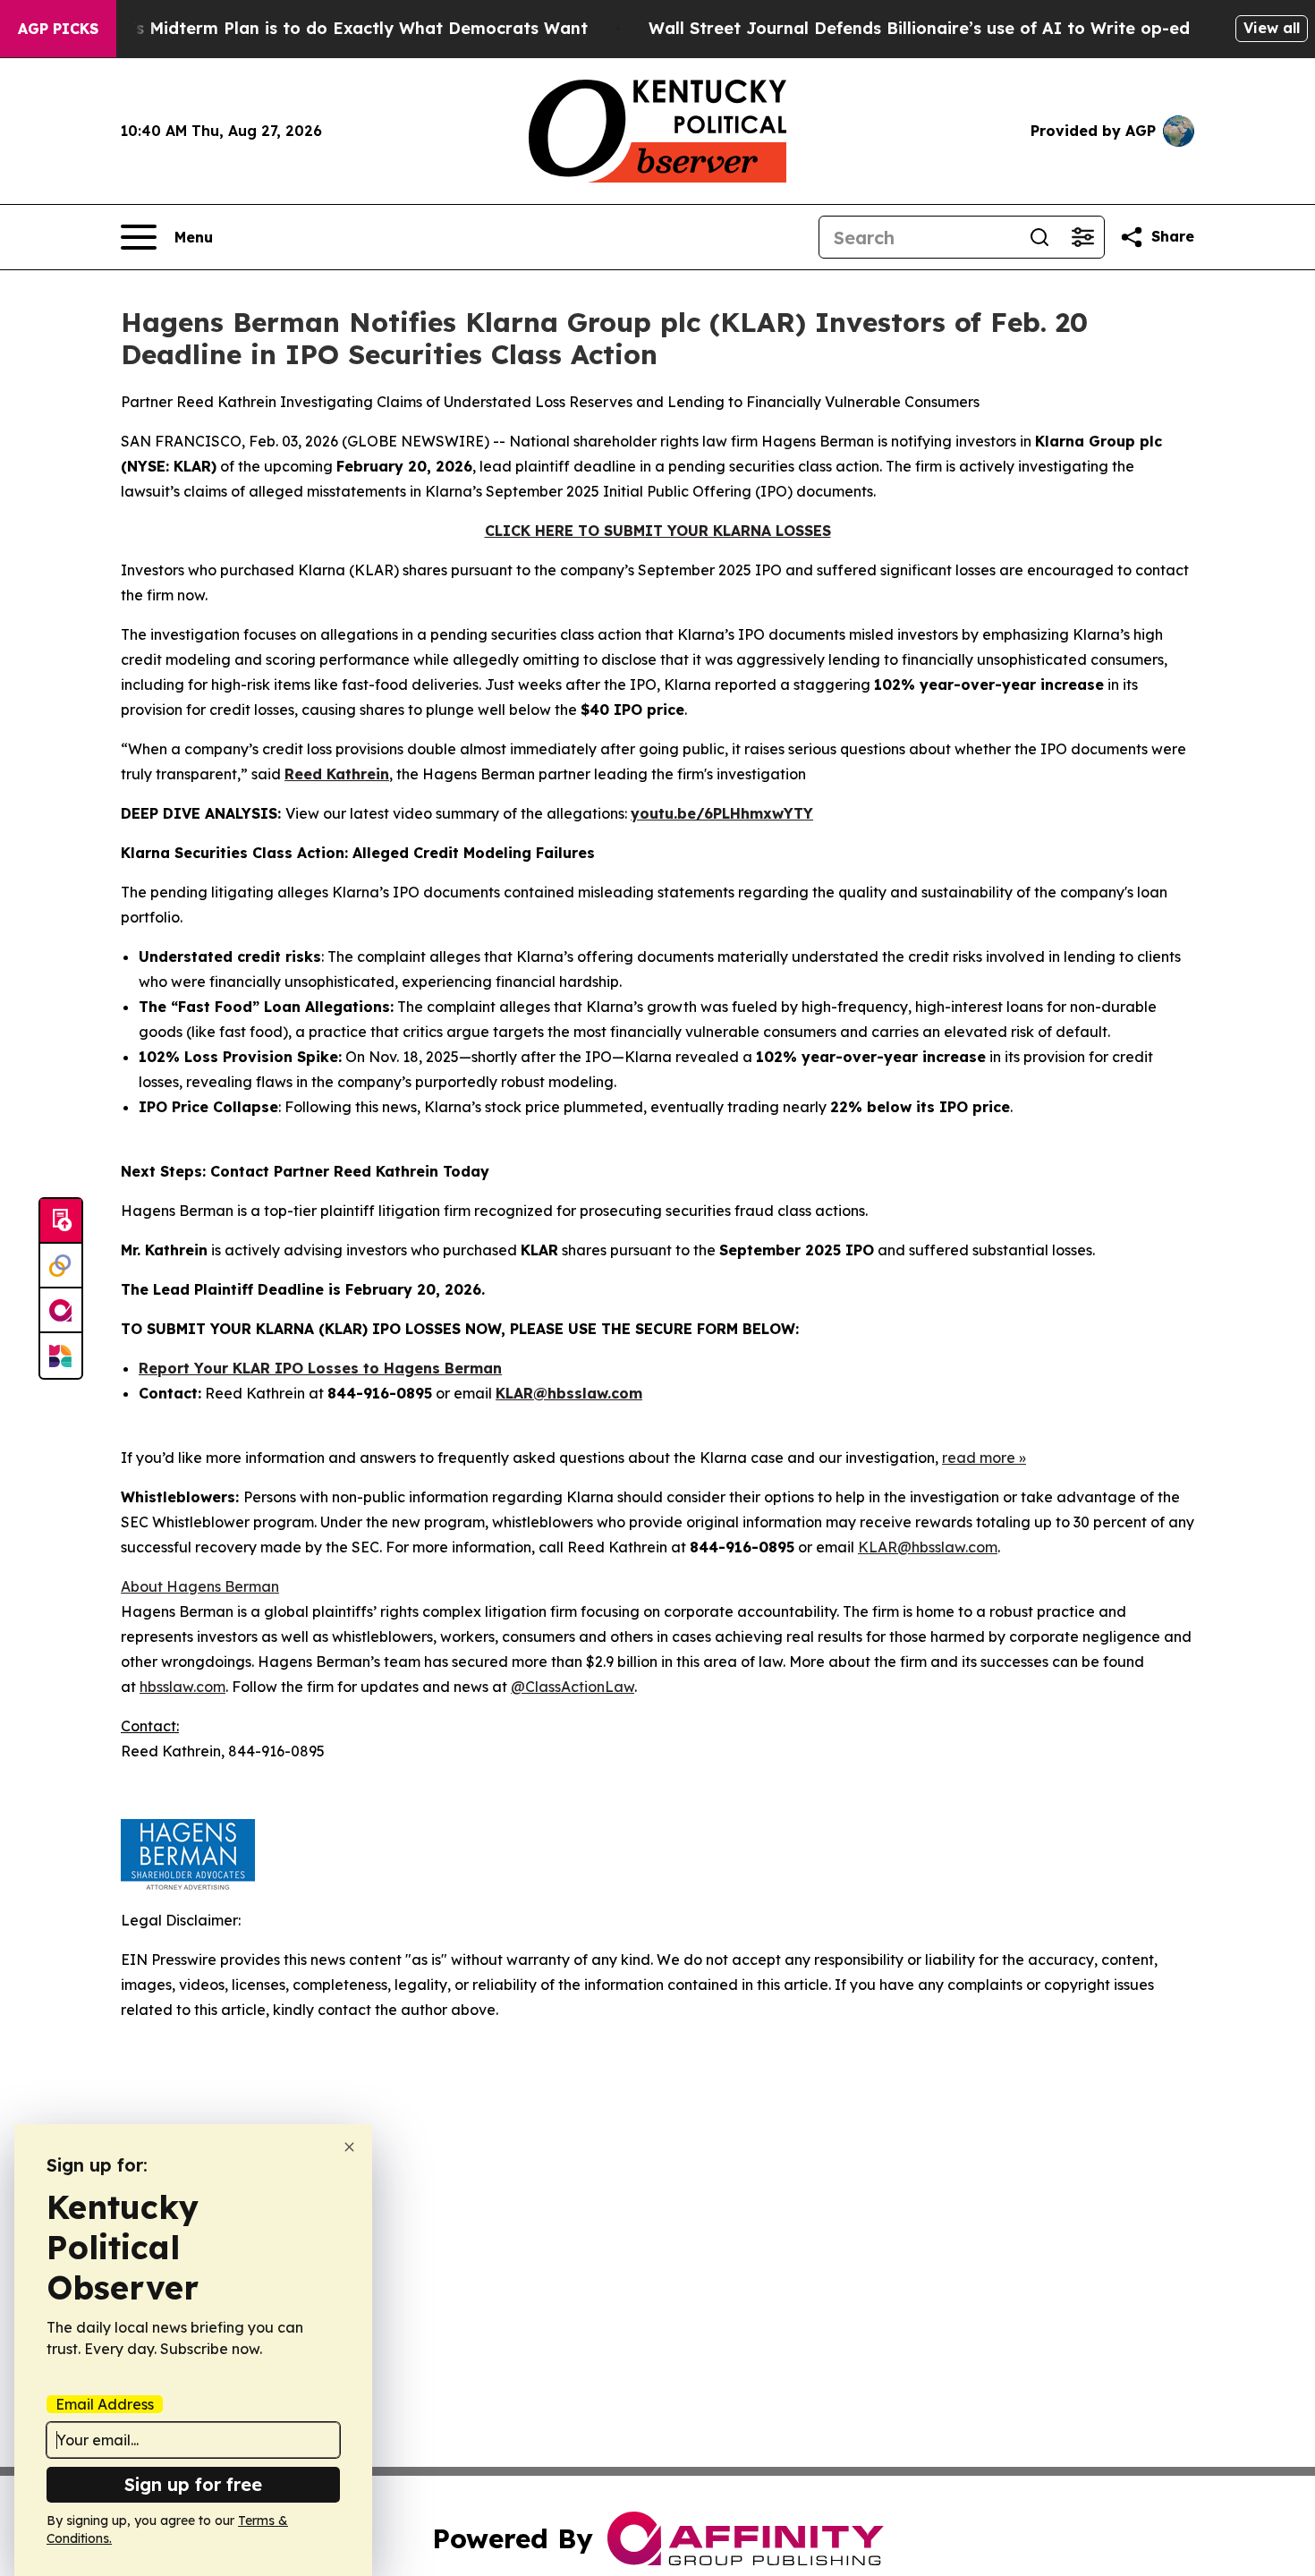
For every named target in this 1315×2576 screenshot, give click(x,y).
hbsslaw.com (182, 1687)
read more (979, 1458)
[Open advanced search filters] (1082, 237)
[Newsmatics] (61, 1356)
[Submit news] (61, 1221)
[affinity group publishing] (61, 1311)
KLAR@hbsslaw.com (569, 1393)
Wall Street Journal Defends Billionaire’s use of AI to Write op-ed (919, 28)
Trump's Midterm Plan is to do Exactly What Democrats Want (334, 28)
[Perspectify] (61, 1266)
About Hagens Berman (200, 1586)
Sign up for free (193, 2484)
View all (1272, 28)
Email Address (105, 2404)
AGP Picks (58, 29)
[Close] (349, 2147)
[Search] (1039, 237)
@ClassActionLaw (573, 1687)
